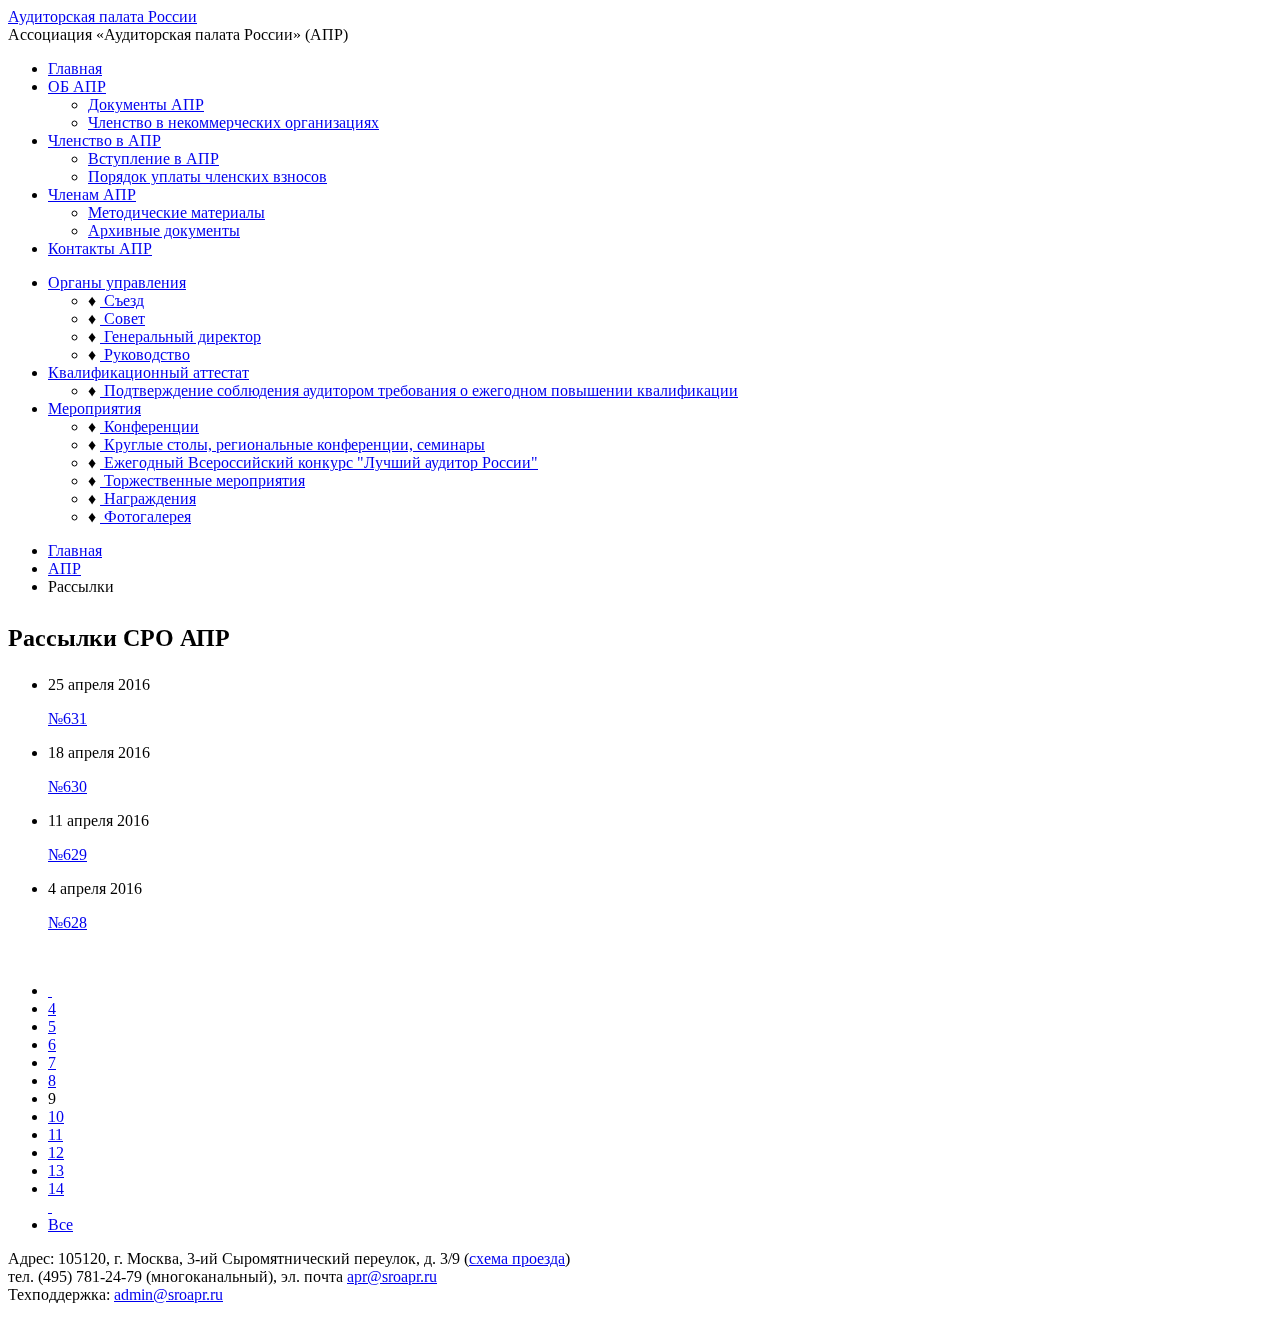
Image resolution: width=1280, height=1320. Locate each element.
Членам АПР (92, 194)
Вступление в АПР (153, 158)
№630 (67, 786)
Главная (75, 68)
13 (56, 1170)
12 (56, 1152)
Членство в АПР (104, 140)
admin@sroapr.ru (168, 1294)
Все (60, 1224)
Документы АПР (146, 104)
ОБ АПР (77, 86)
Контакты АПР (100, 248)
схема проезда (517, 1258)
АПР (64, 568)
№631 (67, 718)
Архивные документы (164, 230)
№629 (67, 854)
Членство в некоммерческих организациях (233, 122)
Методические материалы (176, 212)
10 (56, 1116)
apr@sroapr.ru (392, 1276)
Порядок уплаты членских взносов (207, 176)
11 (55, 1134)
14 (56, 1188)
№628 (67, 922)
